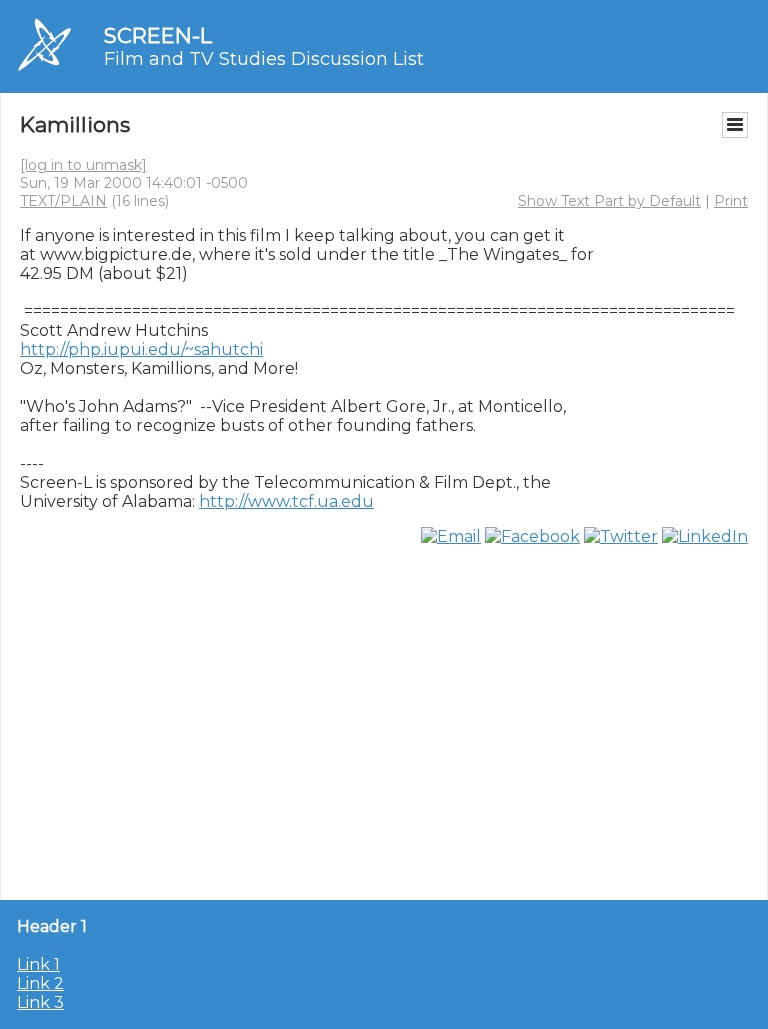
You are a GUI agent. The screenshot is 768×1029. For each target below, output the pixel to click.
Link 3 (40, 1002)
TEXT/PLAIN (63, 201)
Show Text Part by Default (609, 201)
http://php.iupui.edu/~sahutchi (141, 349)
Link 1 (38, 964)
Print (731, 201)
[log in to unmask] (83, 165)
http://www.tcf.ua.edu (286, 501)
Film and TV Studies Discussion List (264, 59)
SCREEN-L (158, 35)
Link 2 (40, 983)
